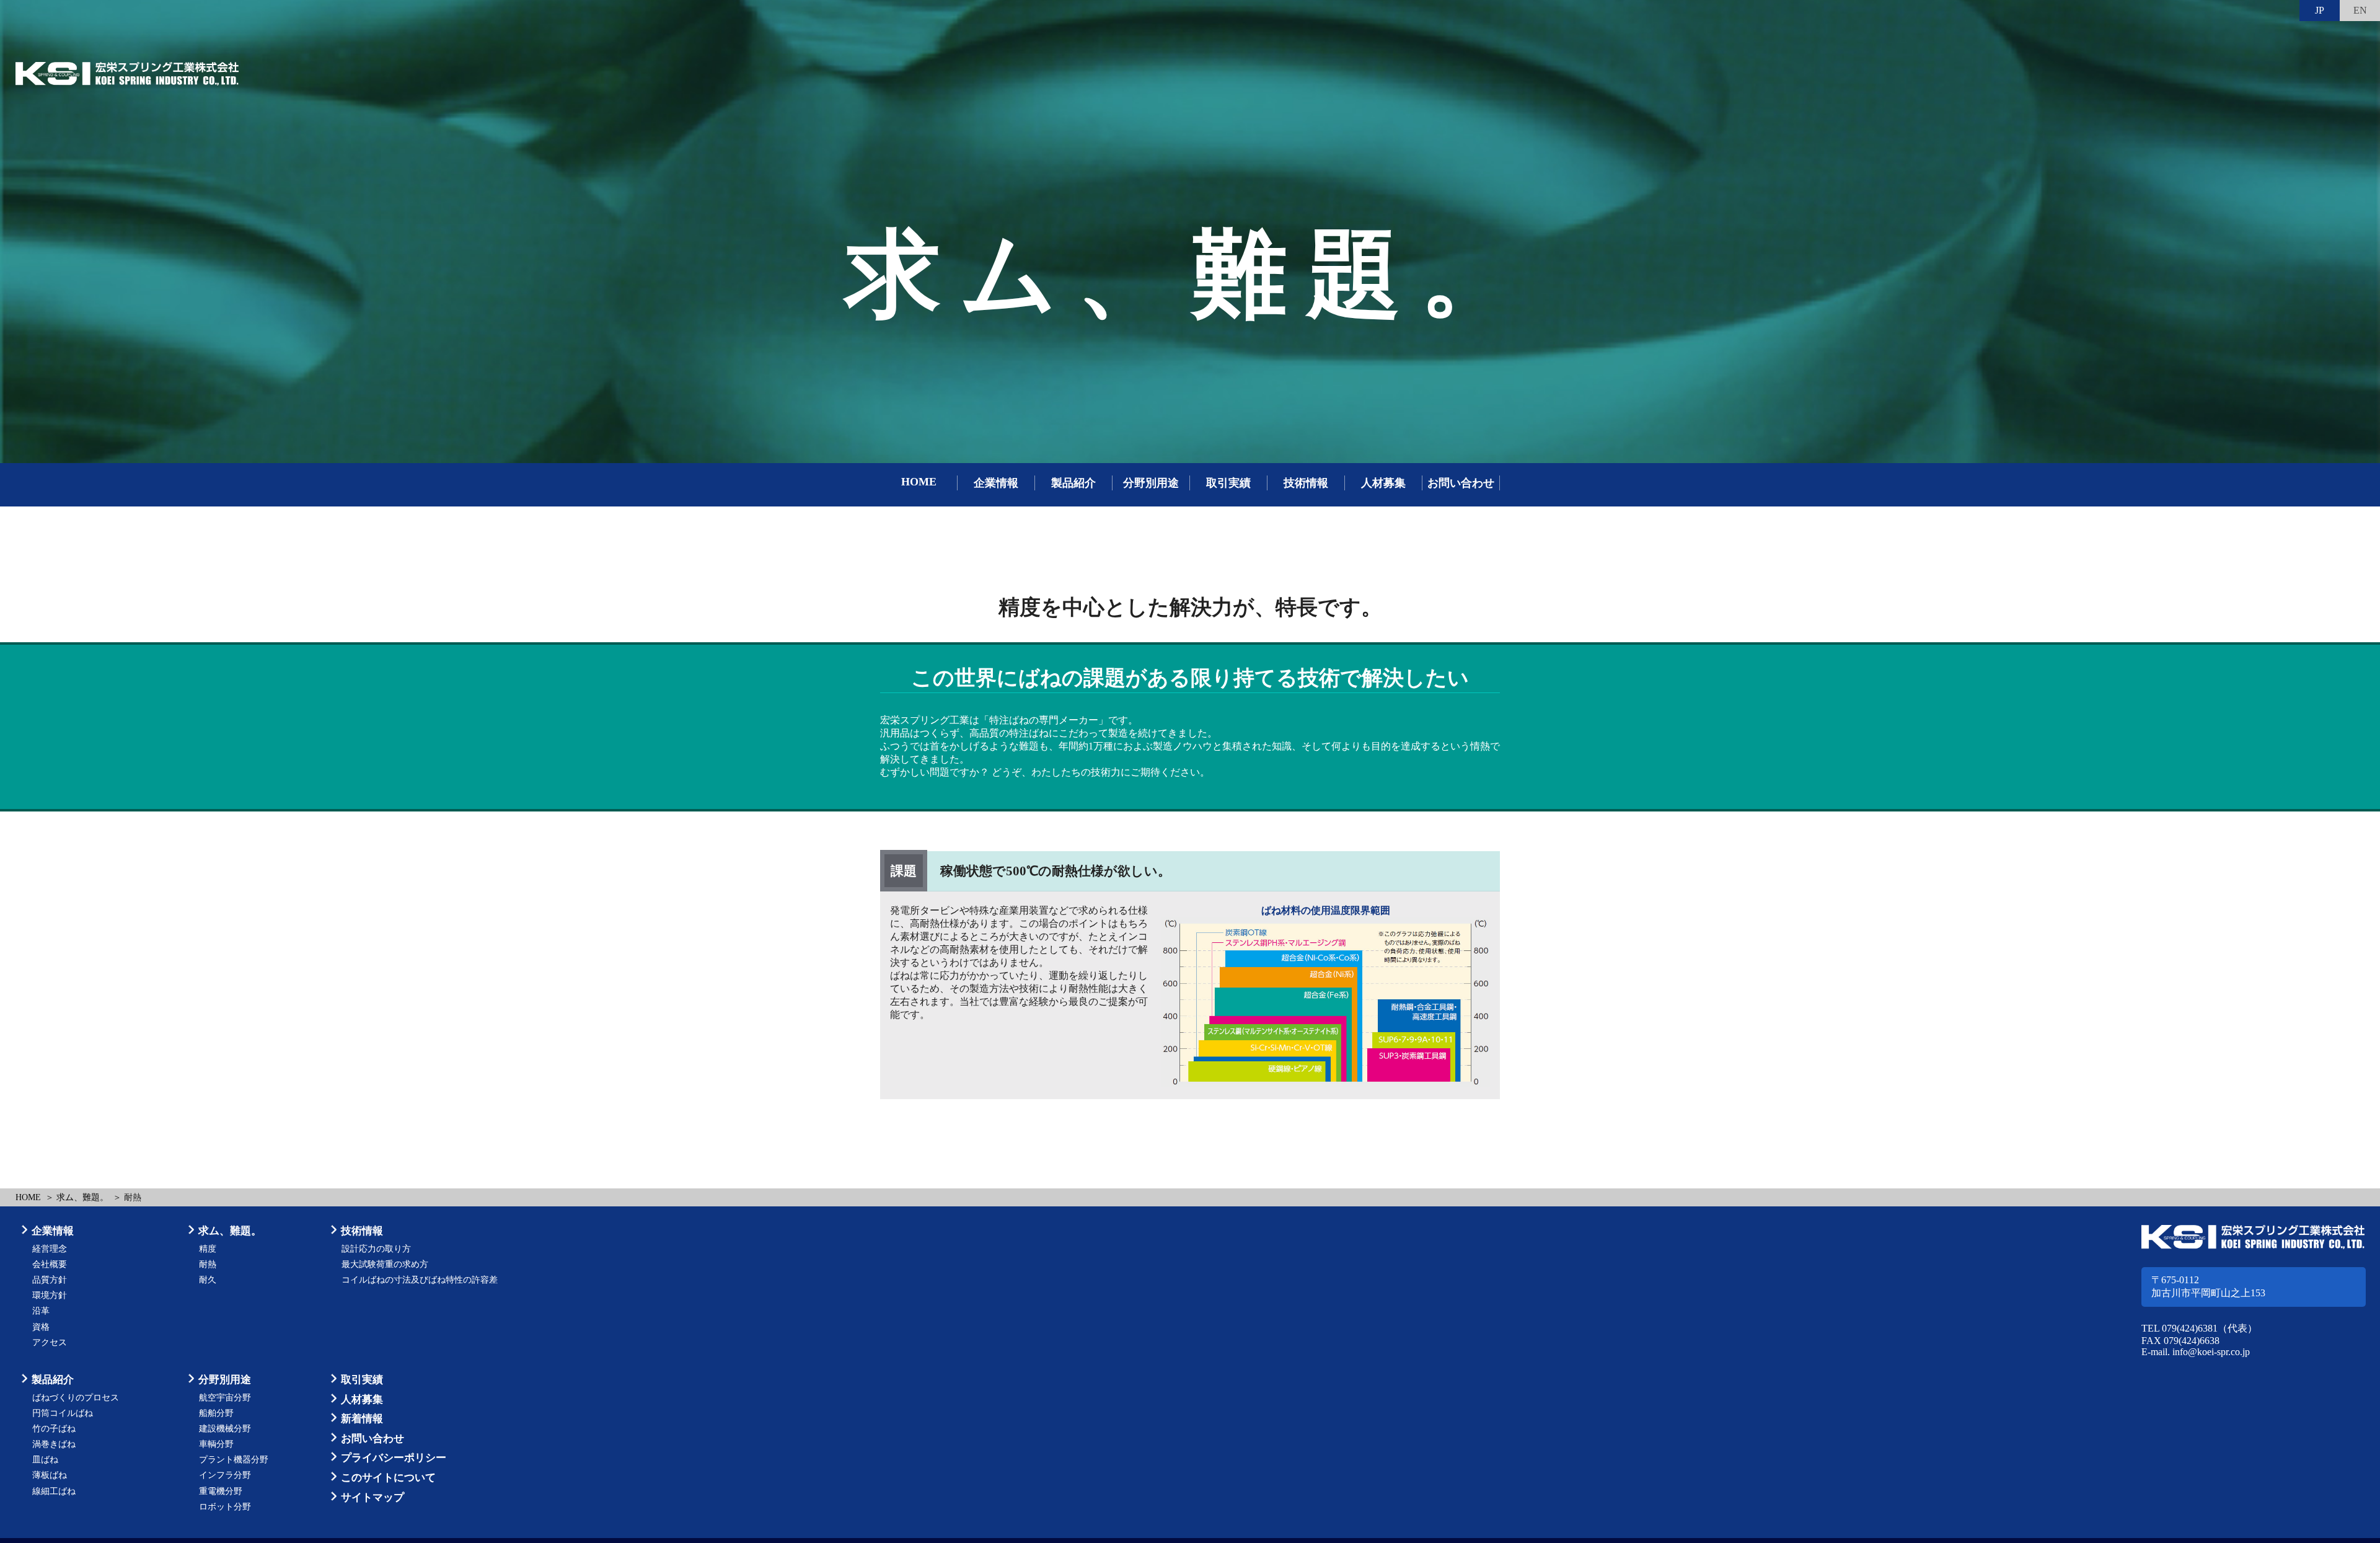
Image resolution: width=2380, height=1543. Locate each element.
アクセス (50, 1342)
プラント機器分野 (234, 1460)
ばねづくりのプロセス (76, 1398)
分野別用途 (1151, 483)
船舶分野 (216, 1413)
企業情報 (996, 483)
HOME (919, 482)
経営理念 (50, 1249)
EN (2360, 10)
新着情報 (362, 1419)
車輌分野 (216, 1444)
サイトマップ (372, 1497)
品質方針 (50, 1280)
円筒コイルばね (63, 1413)
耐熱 (208, 1264)
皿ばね (45, 1460)
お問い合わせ (1461, 483)
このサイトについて (388, 1478)
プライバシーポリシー (394, 1458)
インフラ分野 (225, 1475)
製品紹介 (1073, 483)
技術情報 (1306, 483)
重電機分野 (221, 1491)
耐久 (208, 1280)
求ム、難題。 (82, 1197)
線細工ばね (54, 1491)
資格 (41, 1327)
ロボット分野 (225, 1507)
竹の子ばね (54, 1429)
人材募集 (1383, 483)
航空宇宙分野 (225, 1398)
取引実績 (1228, 483)
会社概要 (50, 1264)
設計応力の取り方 (376, 1249)
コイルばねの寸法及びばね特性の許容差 (420, 1280)
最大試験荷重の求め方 (385, 1264)
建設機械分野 (225, 1429)
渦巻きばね (54, 1444)
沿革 (41, 1311)
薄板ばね (50, 1475)
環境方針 (50, 1295)
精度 (208, 1249)
